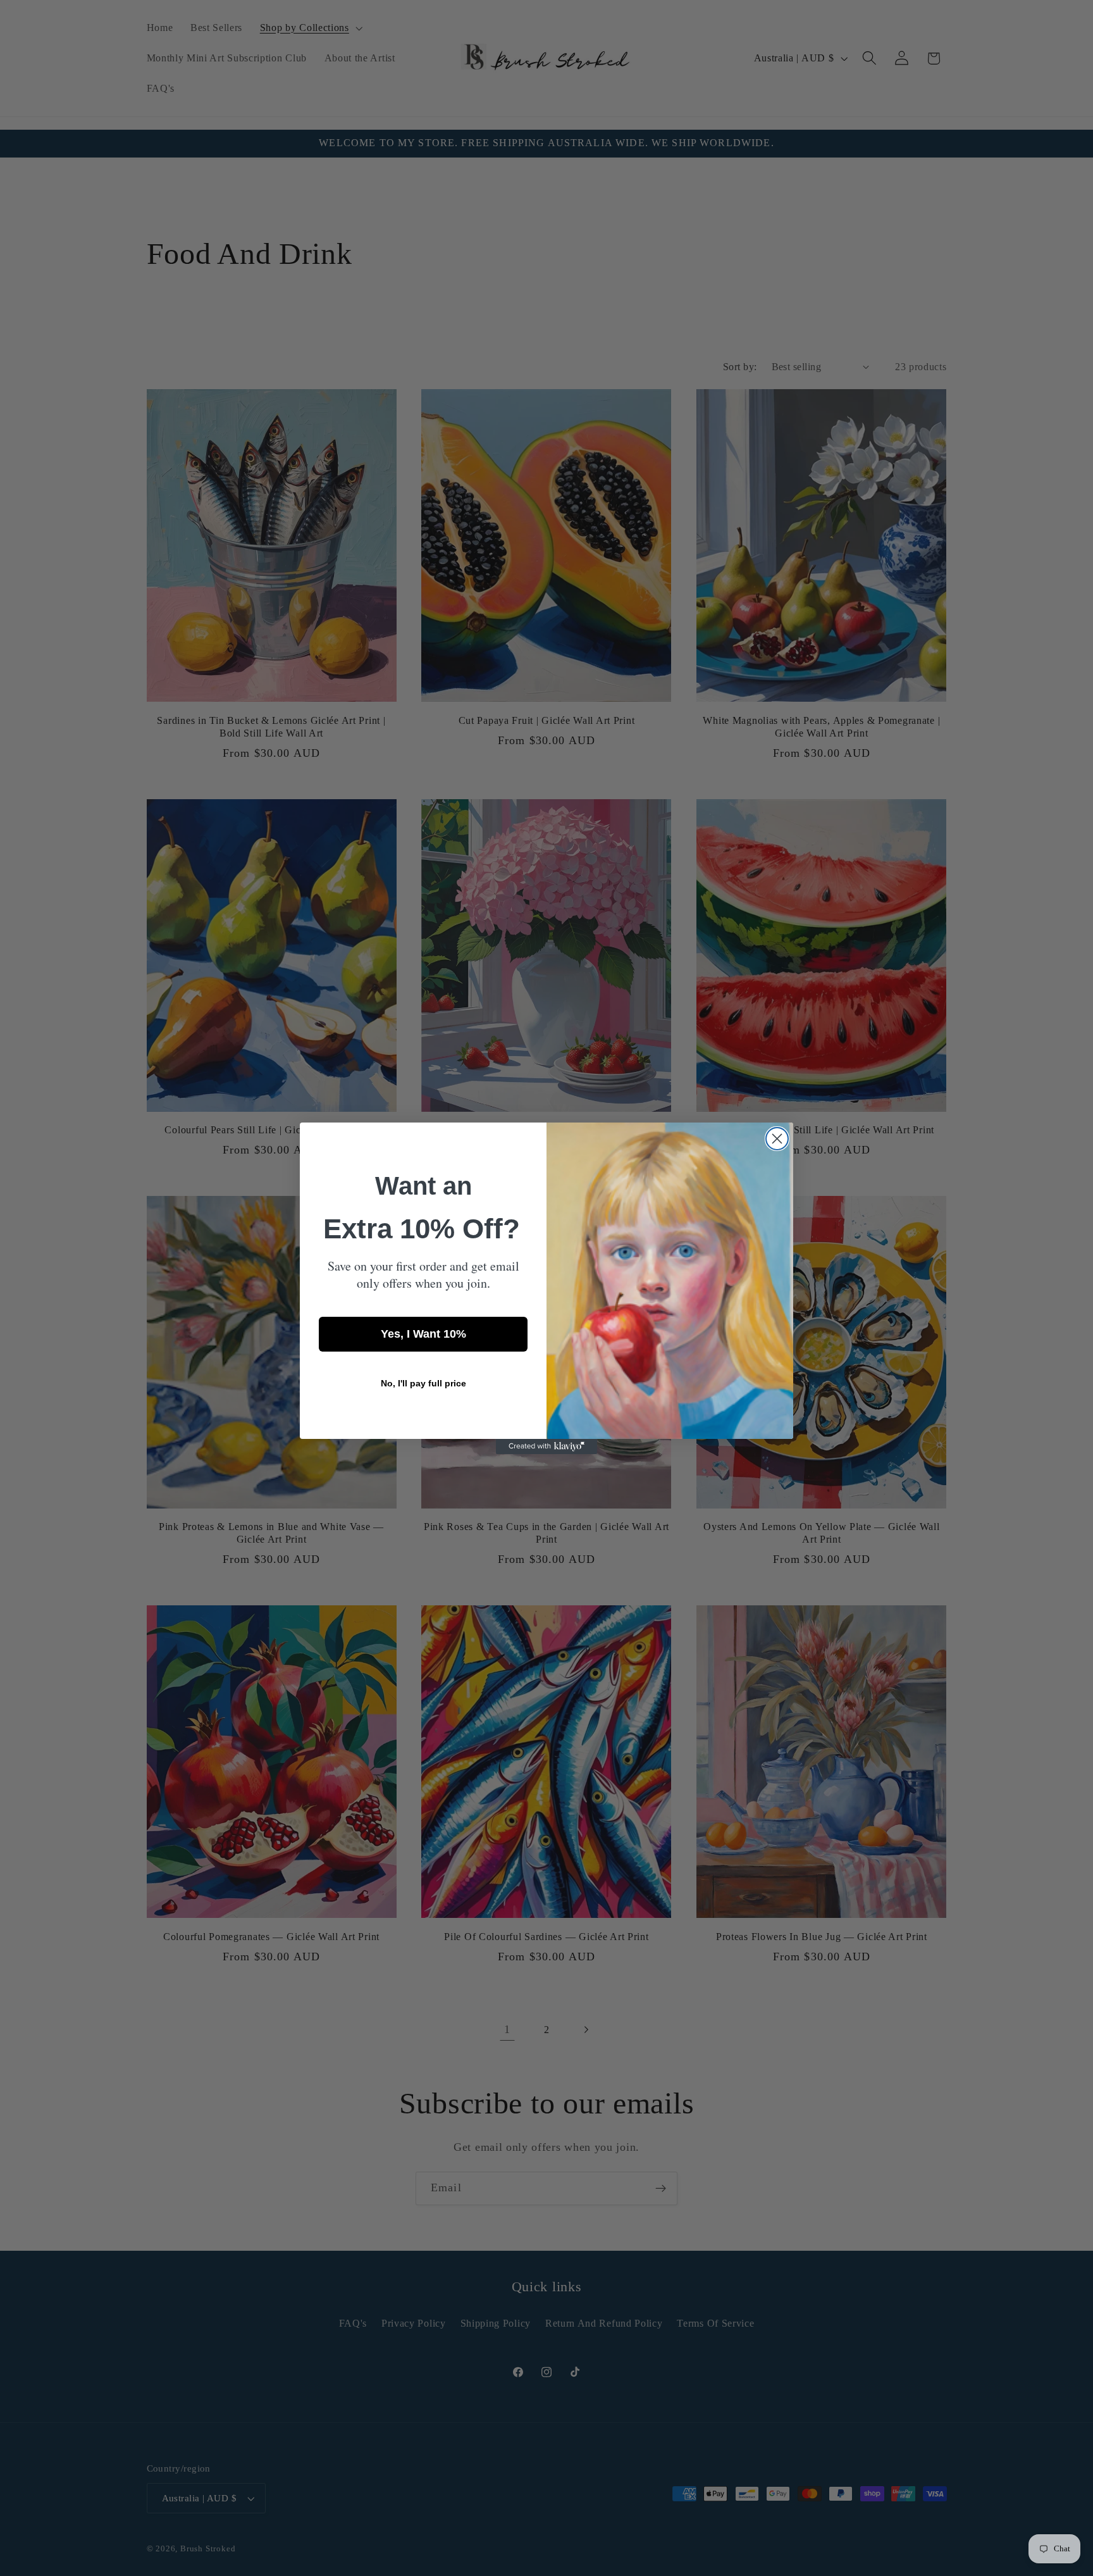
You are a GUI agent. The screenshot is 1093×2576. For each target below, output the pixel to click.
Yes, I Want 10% (423, 1334)
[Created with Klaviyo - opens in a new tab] (546, 1447)
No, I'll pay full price (423, 1383)
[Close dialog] (777, 1139)
